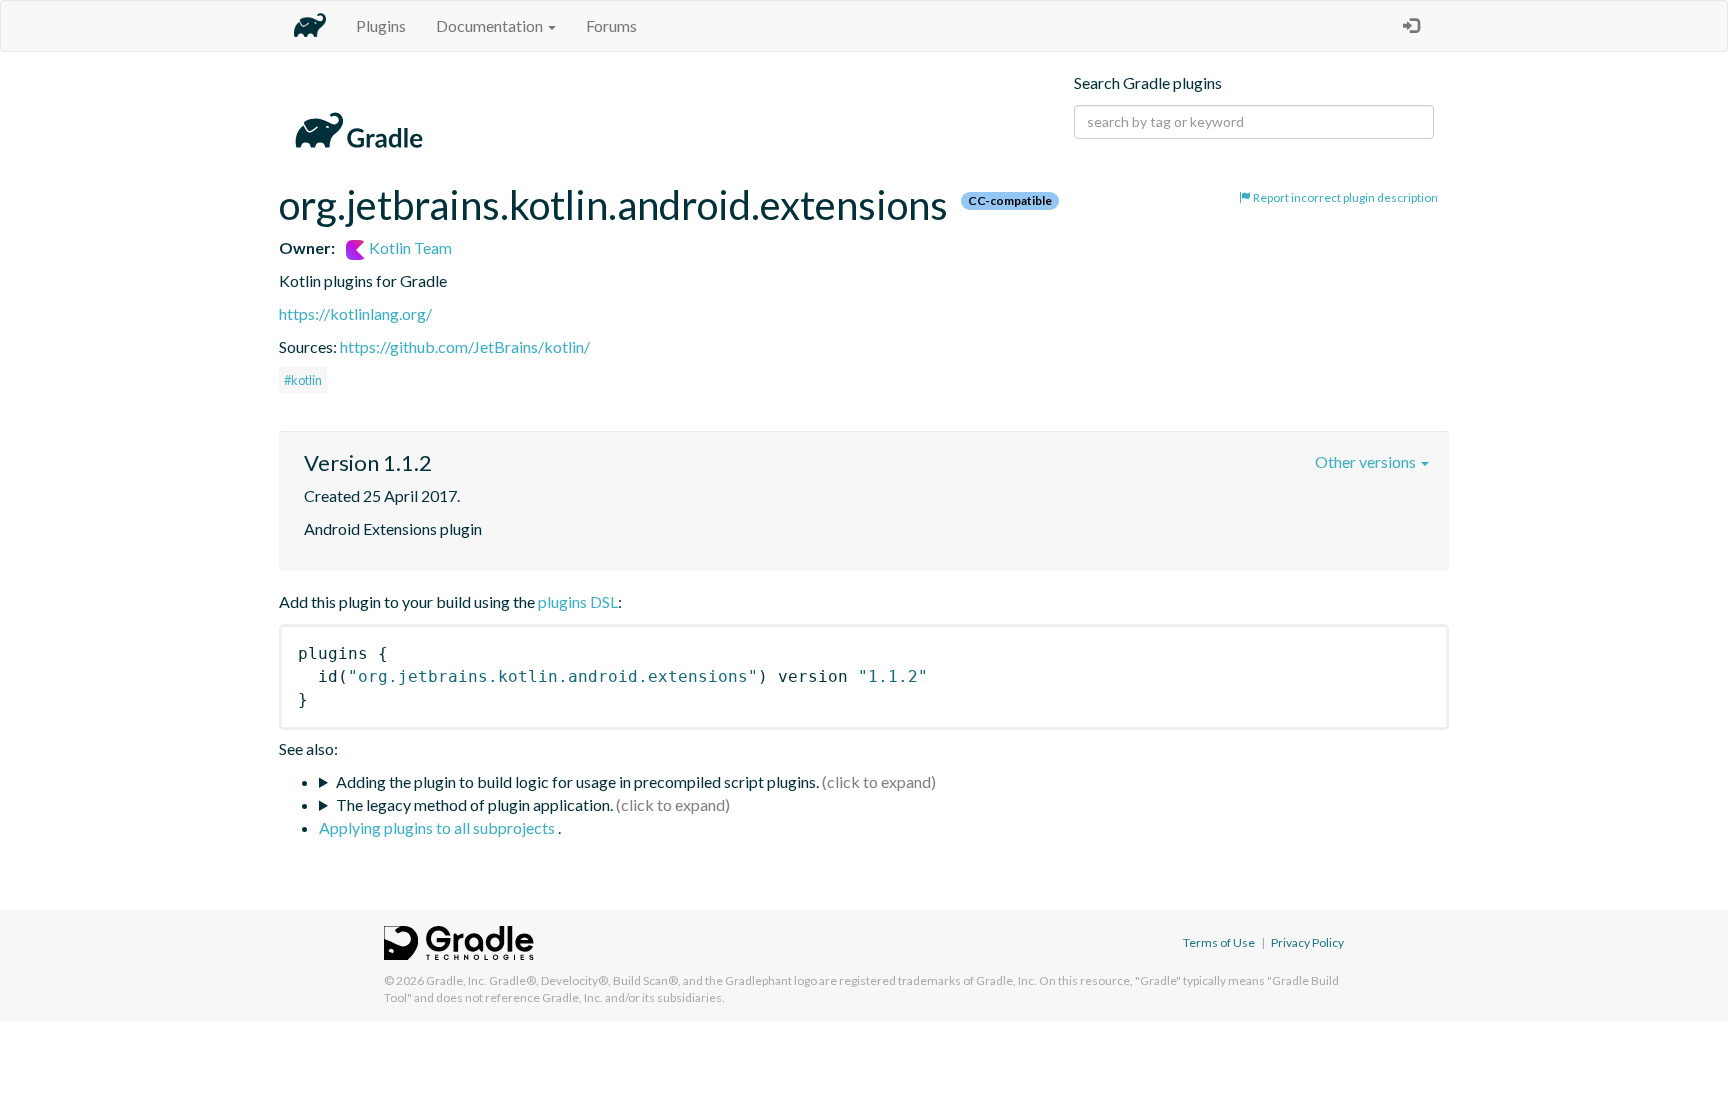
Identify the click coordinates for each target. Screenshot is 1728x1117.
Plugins (381, 25)
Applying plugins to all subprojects (438, 827)
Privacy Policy (1307, 942)
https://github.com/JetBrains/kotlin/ (465, 346)
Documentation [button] (491, 25)
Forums (611, 25)
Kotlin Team (409, 247)
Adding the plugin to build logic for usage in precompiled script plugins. (577, 781)
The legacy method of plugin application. (474, 804)
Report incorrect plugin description (1344, 197)
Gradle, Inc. (456, 980)
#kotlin (303, 380)
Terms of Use (1219, 942)
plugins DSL (578, 601)
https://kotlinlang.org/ (355, 313)
